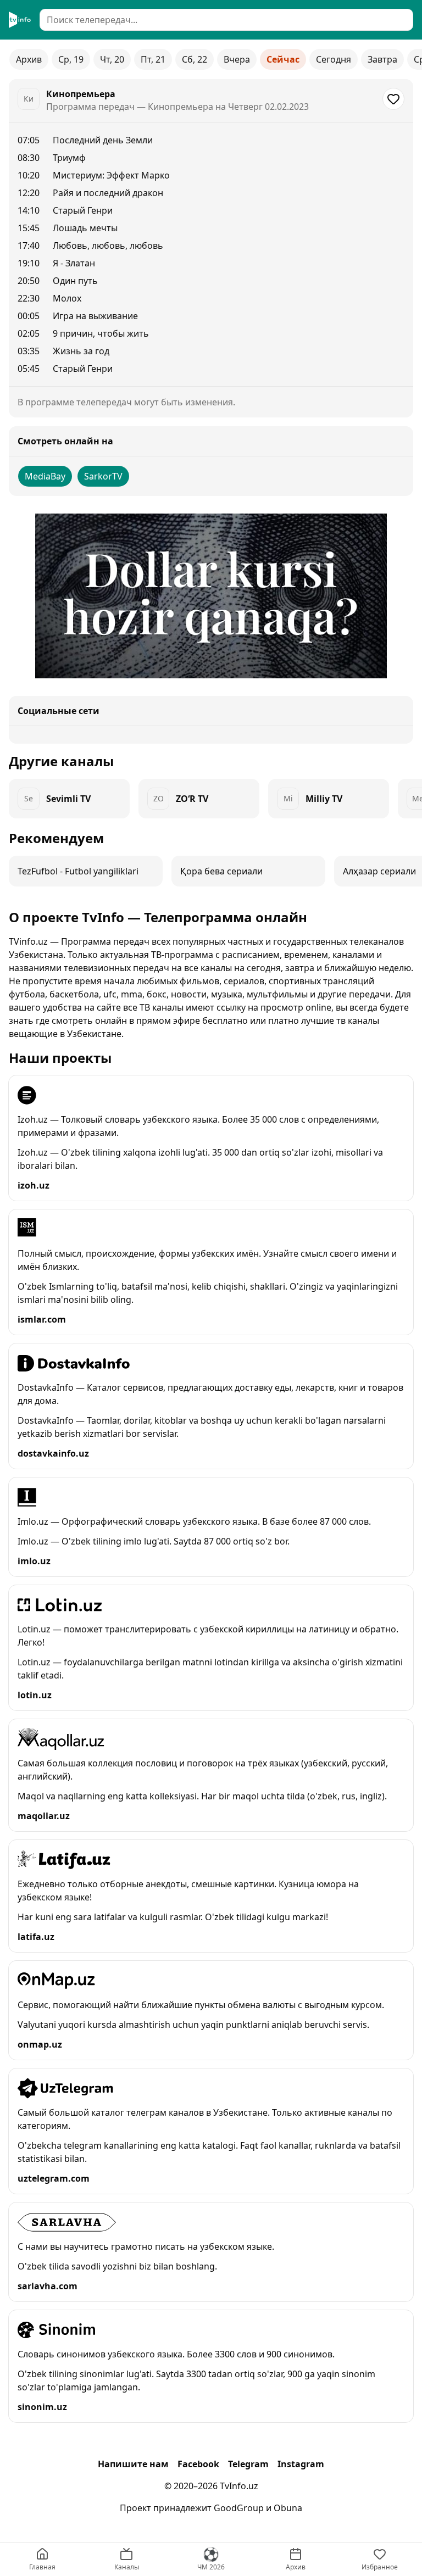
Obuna (288, 2508)
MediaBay (45, 476)
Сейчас (283, 59)
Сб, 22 (195, 59)
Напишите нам (133, 2464)
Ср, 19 (71, 59)
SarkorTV (103, 476)
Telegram (248, 2464)
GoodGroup (239, 2508)
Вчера (237, 59)
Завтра (382, 59)
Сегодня (334, 59)
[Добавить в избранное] (393, 99)
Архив (29, 59)
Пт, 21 (153, 59)
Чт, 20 (112, 59)
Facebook (198, 2464)
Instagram (301, 2464)
